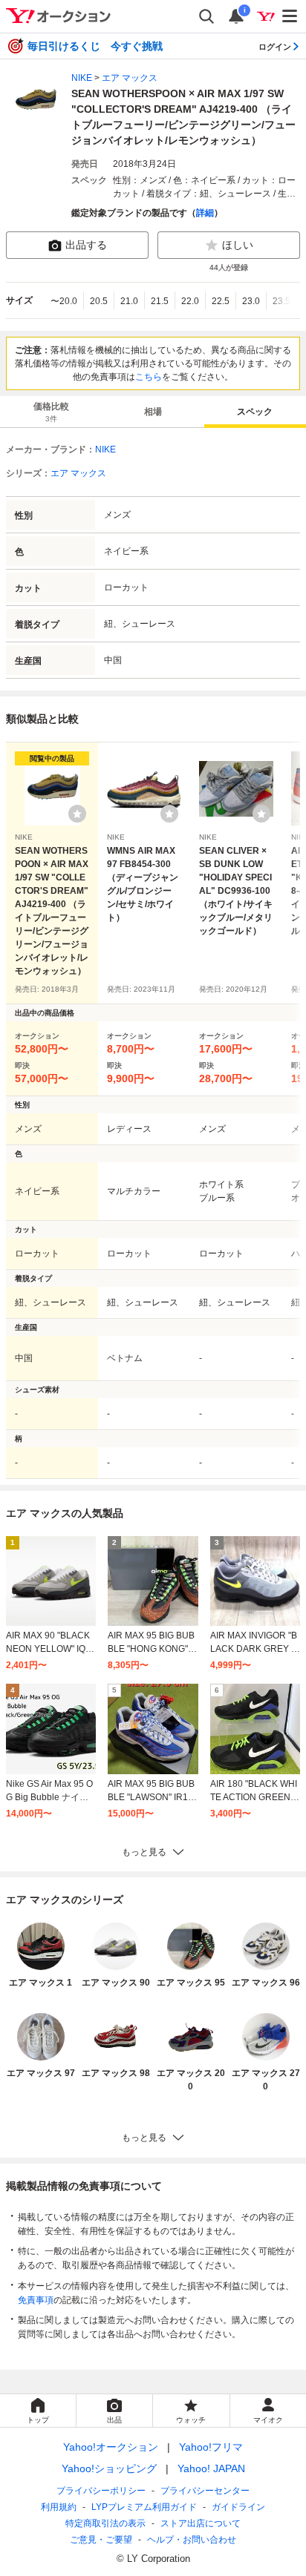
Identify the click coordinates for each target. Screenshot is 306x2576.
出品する (86, 245)
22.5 (221, 301)
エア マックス (130, 78)
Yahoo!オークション (111, 2447)
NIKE (82, 78)
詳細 (205, 213)
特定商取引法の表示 (105, 2523)
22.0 (190, 301)
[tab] (51, 412)
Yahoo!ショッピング (109, 2468)
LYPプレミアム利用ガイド (144, 2507)
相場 (153, 412)
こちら (149, 377)
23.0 (251, 301)
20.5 (99, 301)
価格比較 (51, 412)
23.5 (281, 301)
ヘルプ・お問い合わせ (192, 2540)
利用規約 (59, 2507)
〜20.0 (64, 301)
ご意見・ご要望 (101, 2540)
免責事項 (36, 2300)
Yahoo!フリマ (211, 2447)
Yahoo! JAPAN (211, 2468)
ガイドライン (238, 2507)
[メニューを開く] (290, 16)
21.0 (129, 301)
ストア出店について (201, 2523)
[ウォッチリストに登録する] (77, 814)
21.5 (160, 301)
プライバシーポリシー (101, 2491)
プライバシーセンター (205, 2491)
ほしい (238, 245)
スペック (255, 412)
